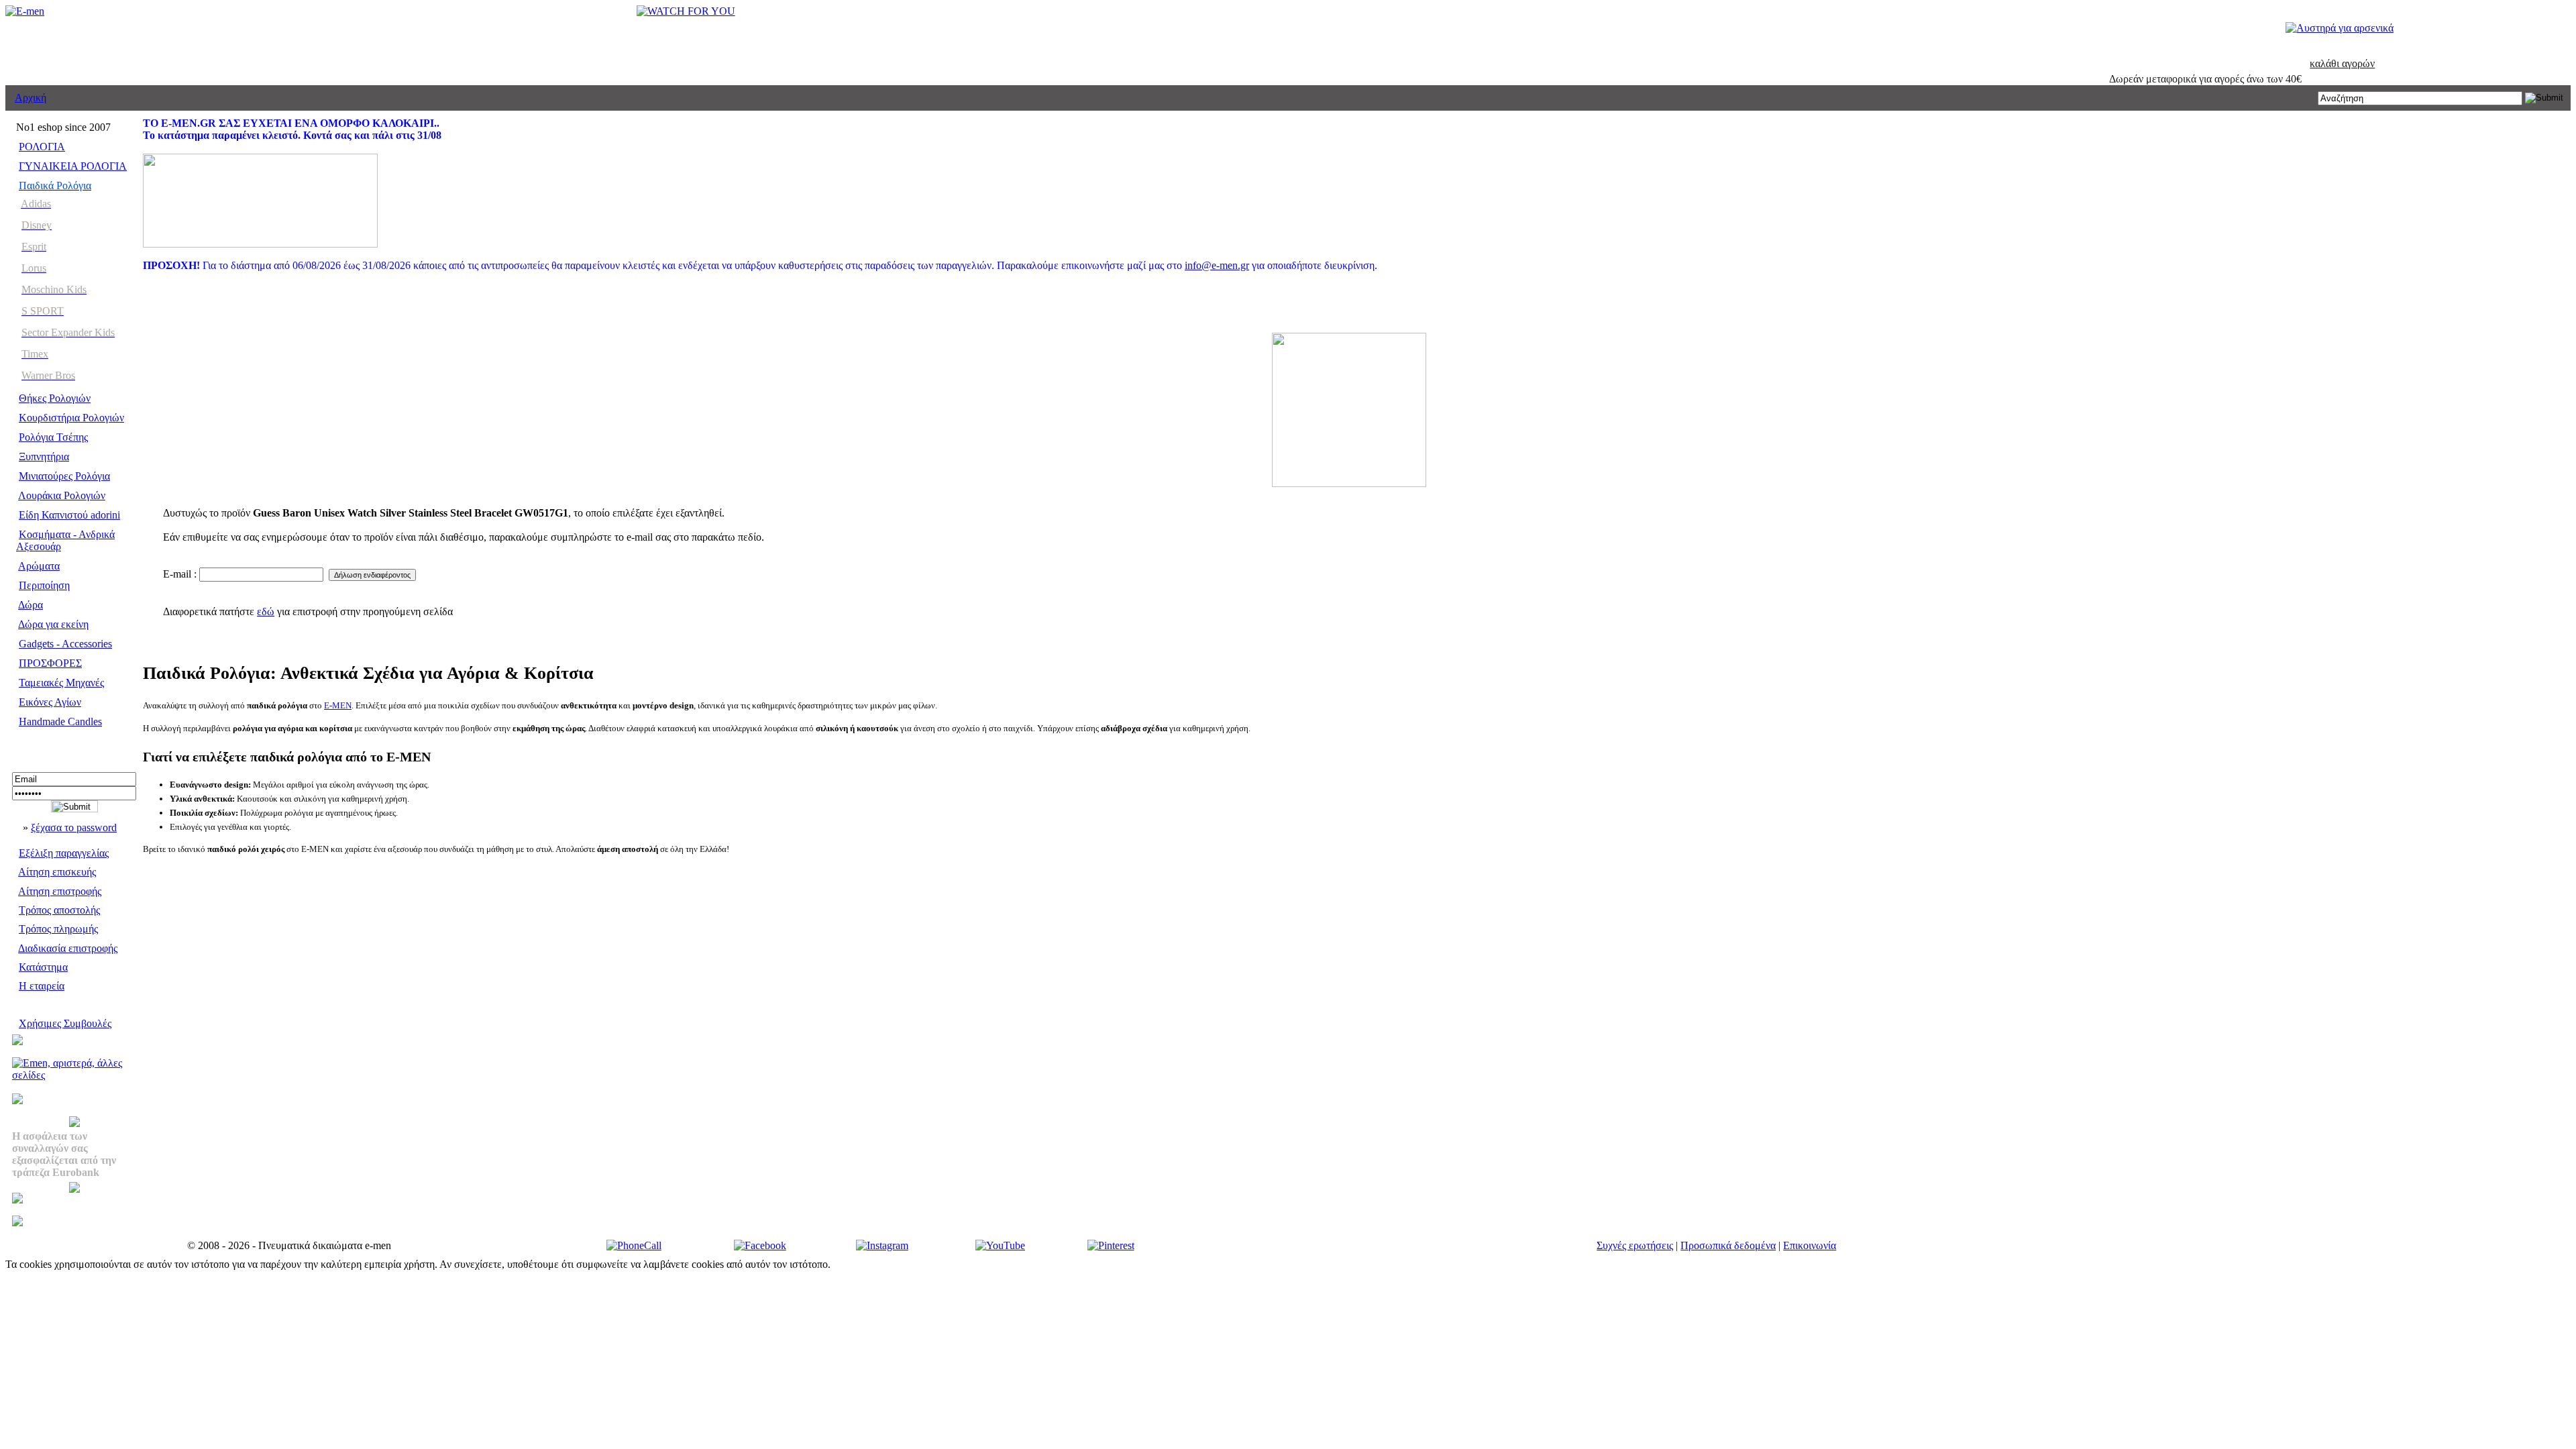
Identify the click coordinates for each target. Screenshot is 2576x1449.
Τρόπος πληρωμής (58, 929)
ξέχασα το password (74, 827)
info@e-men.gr (1217, 265)
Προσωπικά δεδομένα (1728, 1245)
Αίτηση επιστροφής (60, 891)
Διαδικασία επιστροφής (68, 948)
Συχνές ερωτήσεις (1635, 1245)
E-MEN (338, 705)
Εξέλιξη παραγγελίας (64, 853)
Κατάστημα (43, 967)
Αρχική (31, 98)
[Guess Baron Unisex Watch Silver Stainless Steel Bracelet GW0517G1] (1349, 483)
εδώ (266, 611)
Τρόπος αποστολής (59, 910)
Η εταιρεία (42, 986)
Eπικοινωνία (1810, 1245)
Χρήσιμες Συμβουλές (65, 1023)
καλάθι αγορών (2342, 63)
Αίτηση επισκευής (57, 872)
